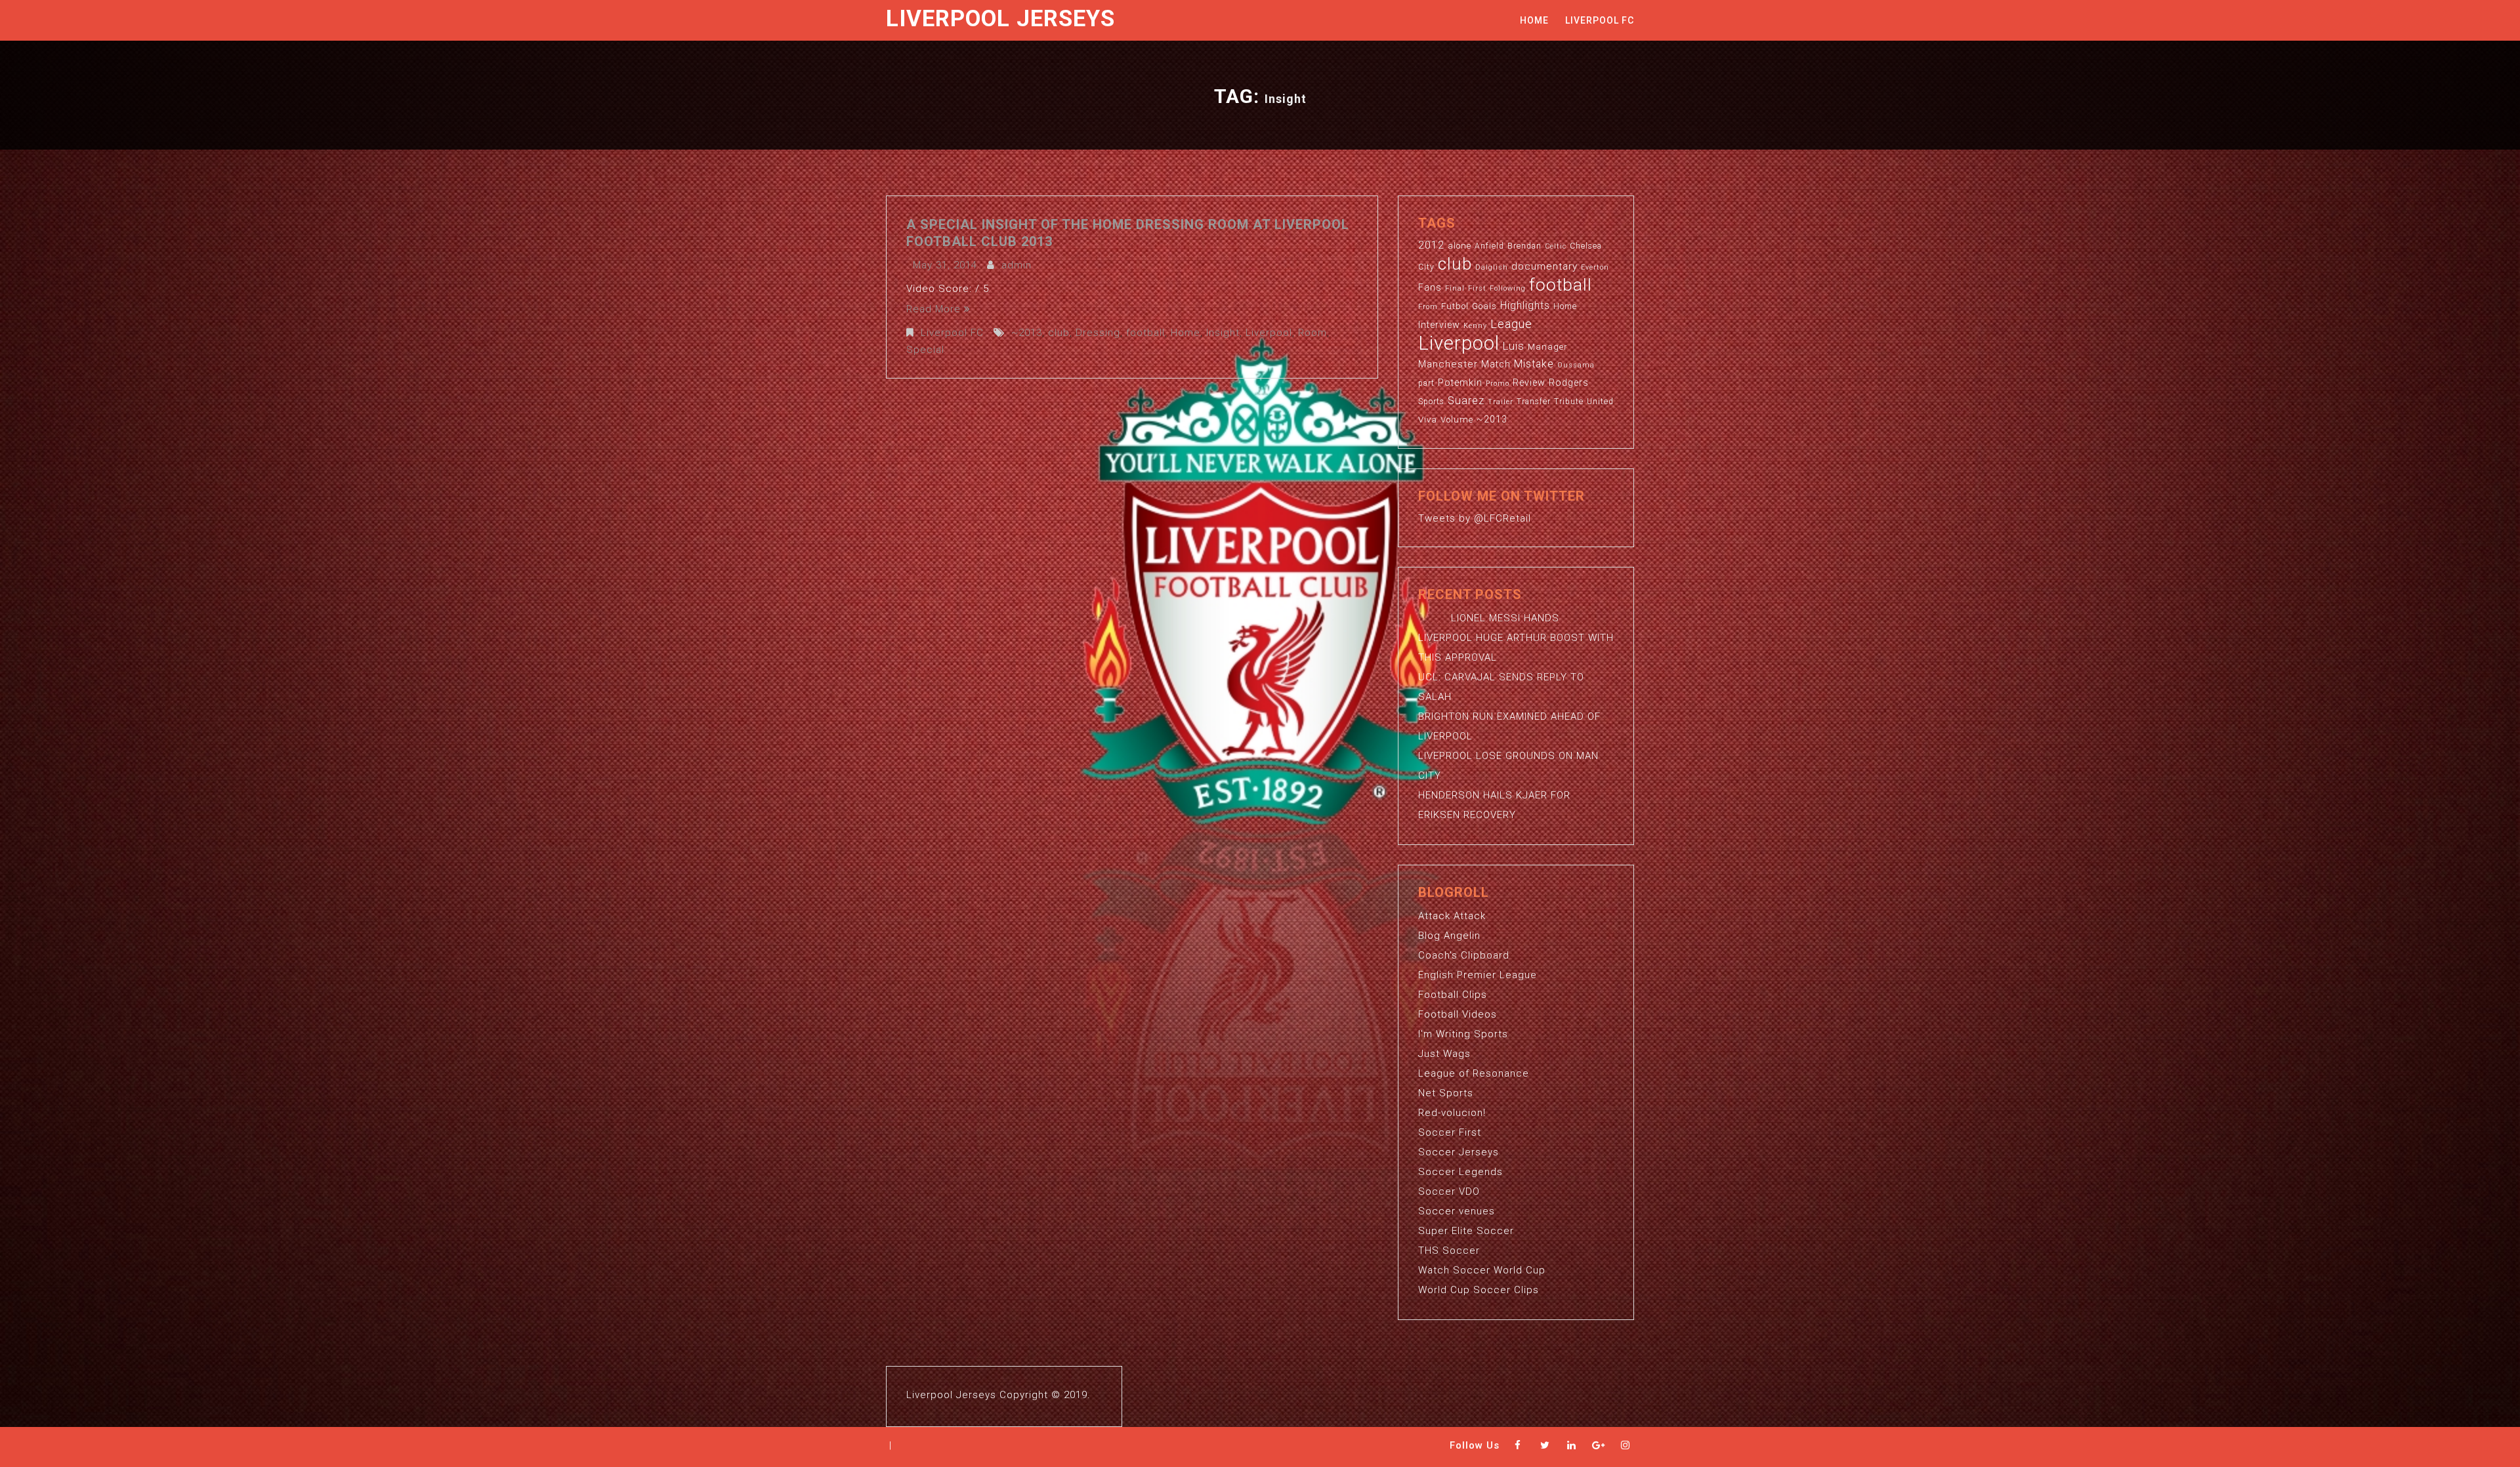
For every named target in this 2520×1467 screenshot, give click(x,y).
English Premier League (1478, 975)
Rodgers (1569, 382)
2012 (1431, 245)
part (1426, 383)
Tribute (1569, 402)
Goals (1484, 306)
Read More (934, 309)
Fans (1430, 287)
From (1428, 307)
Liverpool (1269, 333)
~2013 (1027, 333)
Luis (1514, 346)
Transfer (1534, 402)
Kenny (1475, 326)
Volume (1457, 420)
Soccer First (1450, 1132)
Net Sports (1446, 1093)
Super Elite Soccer (1466, 1231)
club (1059, 333)
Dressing (1098, 333)
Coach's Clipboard (1464, 955)
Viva (1428, 420)
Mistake (1534, 364)
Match (1496, 364)
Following (1508, 288)
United (1600, 402)
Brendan (1524, 246)
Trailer (1501, 402)
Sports (1431, 402)
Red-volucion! (1452, 1113)
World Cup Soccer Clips (1479, 1290)
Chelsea (1586, 246)
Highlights (1525, 306)
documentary (1544, 266)
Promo (1498, 383)
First (1477, 288)
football (1145, 333)
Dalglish (1492, 267)
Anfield (1489, 246)
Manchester (1448, 364)
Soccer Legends (1460, 1172)
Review (1529, 382)
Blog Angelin (1449, 936)
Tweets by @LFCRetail (1475, 518)
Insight (1223, 333)
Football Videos (1458, 1014)
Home (1534, 20)
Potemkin (1460, 382)
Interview (1439, 325)
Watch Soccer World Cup (1482, 1270)
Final (1455, 288)
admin (1017, 265)
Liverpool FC (1600, 20)
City (1426, 267)
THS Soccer (1449, 1250)
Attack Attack (1452, 916)
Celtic (1556, 246)
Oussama (1576, 365)
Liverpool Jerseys (1000, 19)
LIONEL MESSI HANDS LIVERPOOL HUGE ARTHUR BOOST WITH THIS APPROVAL (1516, 638)
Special (925, 350)
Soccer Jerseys (1459, 1152)
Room (1312, 333)
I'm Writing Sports (1463, 1034)
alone (1459, 246)
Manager (1548, 347)
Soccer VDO (1449, 1191)
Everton (1595, 267)
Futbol (1455, 306)
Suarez (1466, 401)
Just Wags (1444, 1054)
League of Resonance (1474, 1073)
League (1511, 324)
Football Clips (1453, 995)
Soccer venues (1457, 1211)
